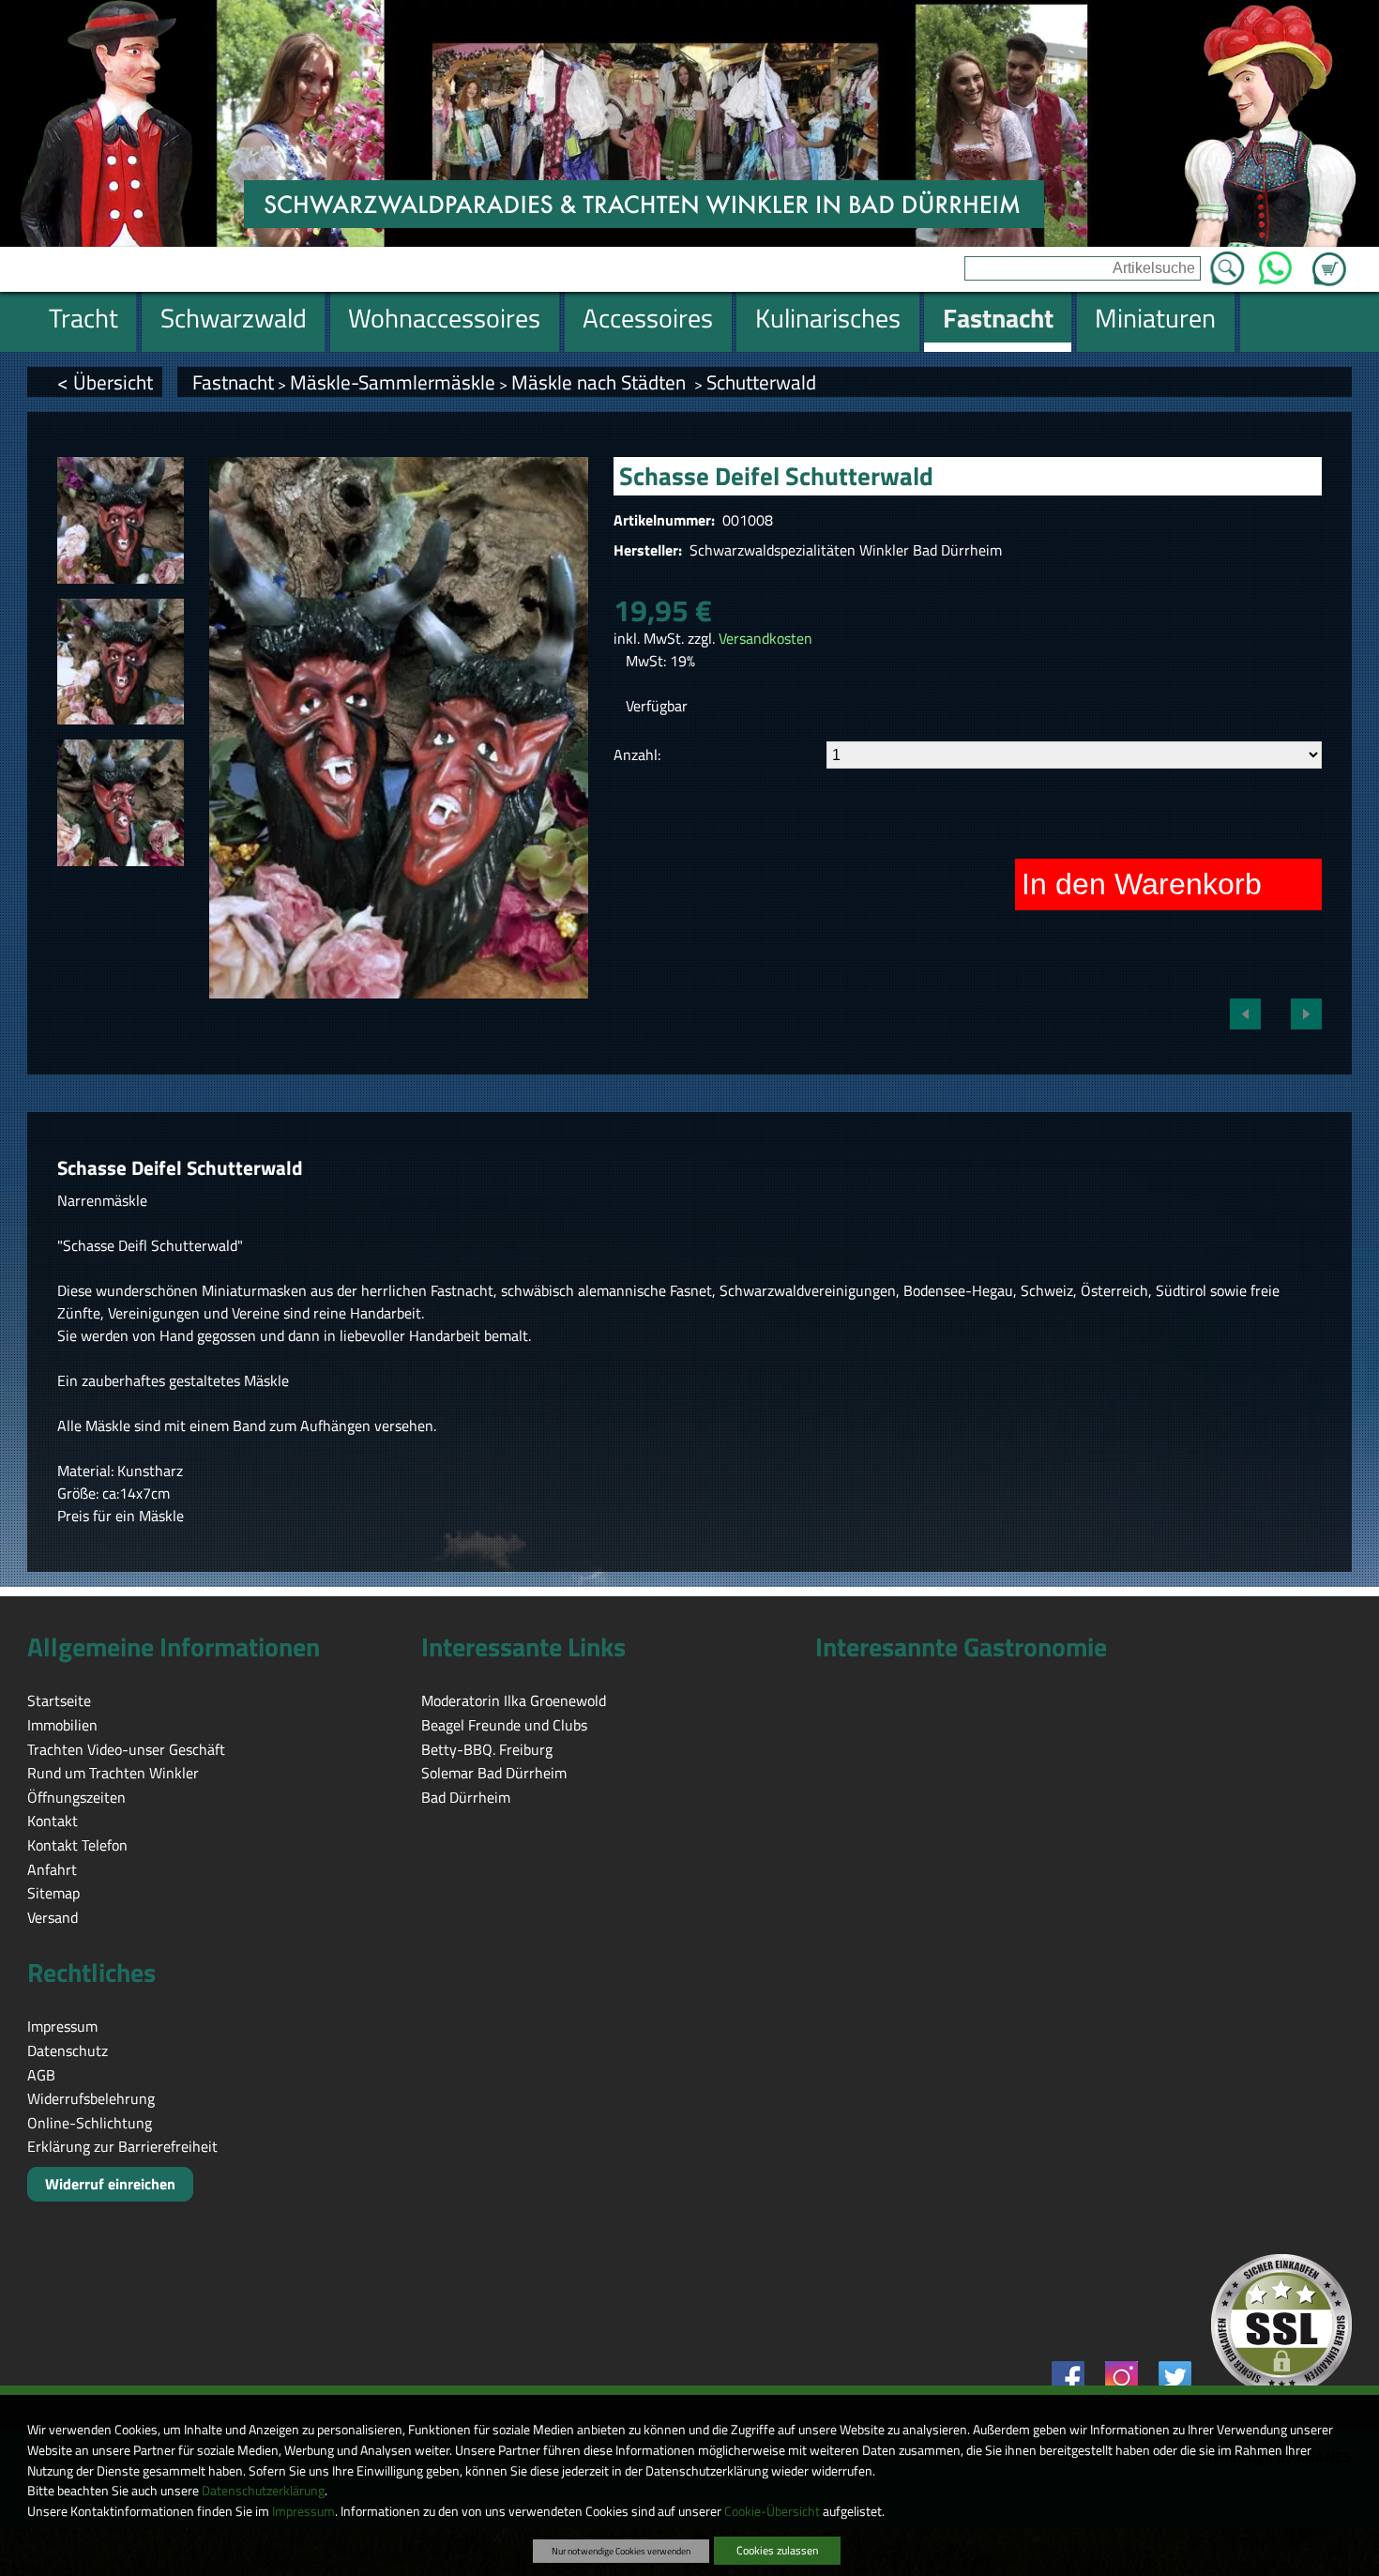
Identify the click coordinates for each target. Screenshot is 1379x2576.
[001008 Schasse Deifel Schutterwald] (121, 520)
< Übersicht (105, 382)
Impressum (303, 2511)
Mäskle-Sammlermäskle (393, 382)
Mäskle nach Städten (601, 382)
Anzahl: (637, 755)
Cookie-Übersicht (772, 2511)
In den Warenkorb (1142, 884)
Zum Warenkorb (1329, 258)
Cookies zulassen (777, 2550)
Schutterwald (761, 382)
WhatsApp (1274, 263)
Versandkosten (765, 638)
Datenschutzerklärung (263, 2491)
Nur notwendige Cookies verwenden (621, 2551)
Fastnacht (233, 382)
